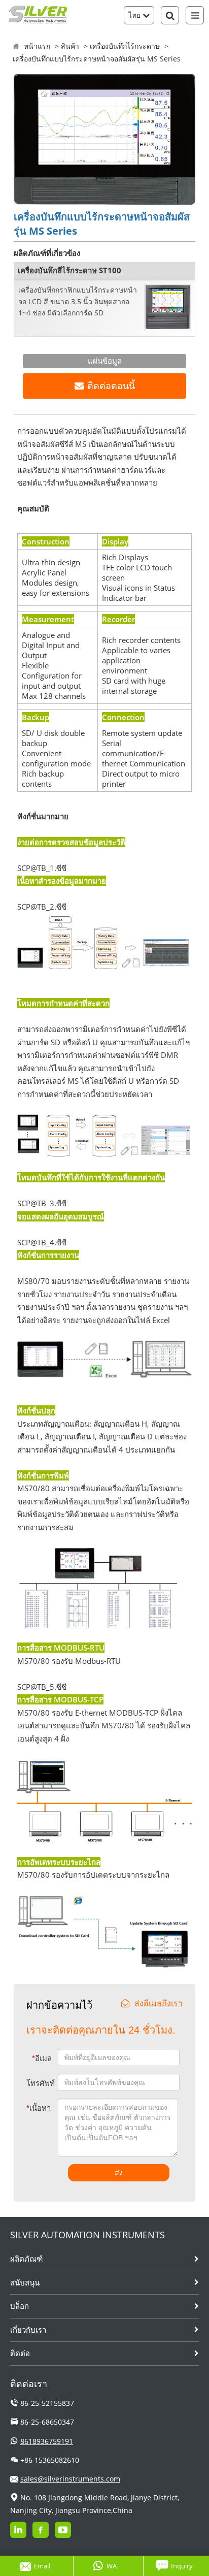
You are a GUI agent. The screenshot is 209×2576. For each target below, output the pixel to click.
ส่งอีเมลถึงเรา (159, 2003)
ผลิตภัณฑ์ (26, 2259)
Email (42, 2566)
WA (112, 2566)
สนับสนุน (25, 2282)
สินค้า (70, 46)
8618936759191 (47, 2441)
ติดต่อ (20, 2353)
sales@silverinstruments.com (70, 2479)
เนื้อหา (34, 2108)
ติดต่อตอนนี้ (111, 386)
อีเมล (42, 2058)
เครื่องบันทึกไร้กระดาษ (125, 46)
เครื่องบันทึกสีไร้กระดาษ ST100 (69, 270)
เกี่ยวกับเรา (28, 2330)
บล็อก (20, 2306)
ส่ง (119, 2173)
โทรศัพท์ (41, 2083)
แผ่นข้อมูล (105, 361)
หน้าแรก (37, 46)
